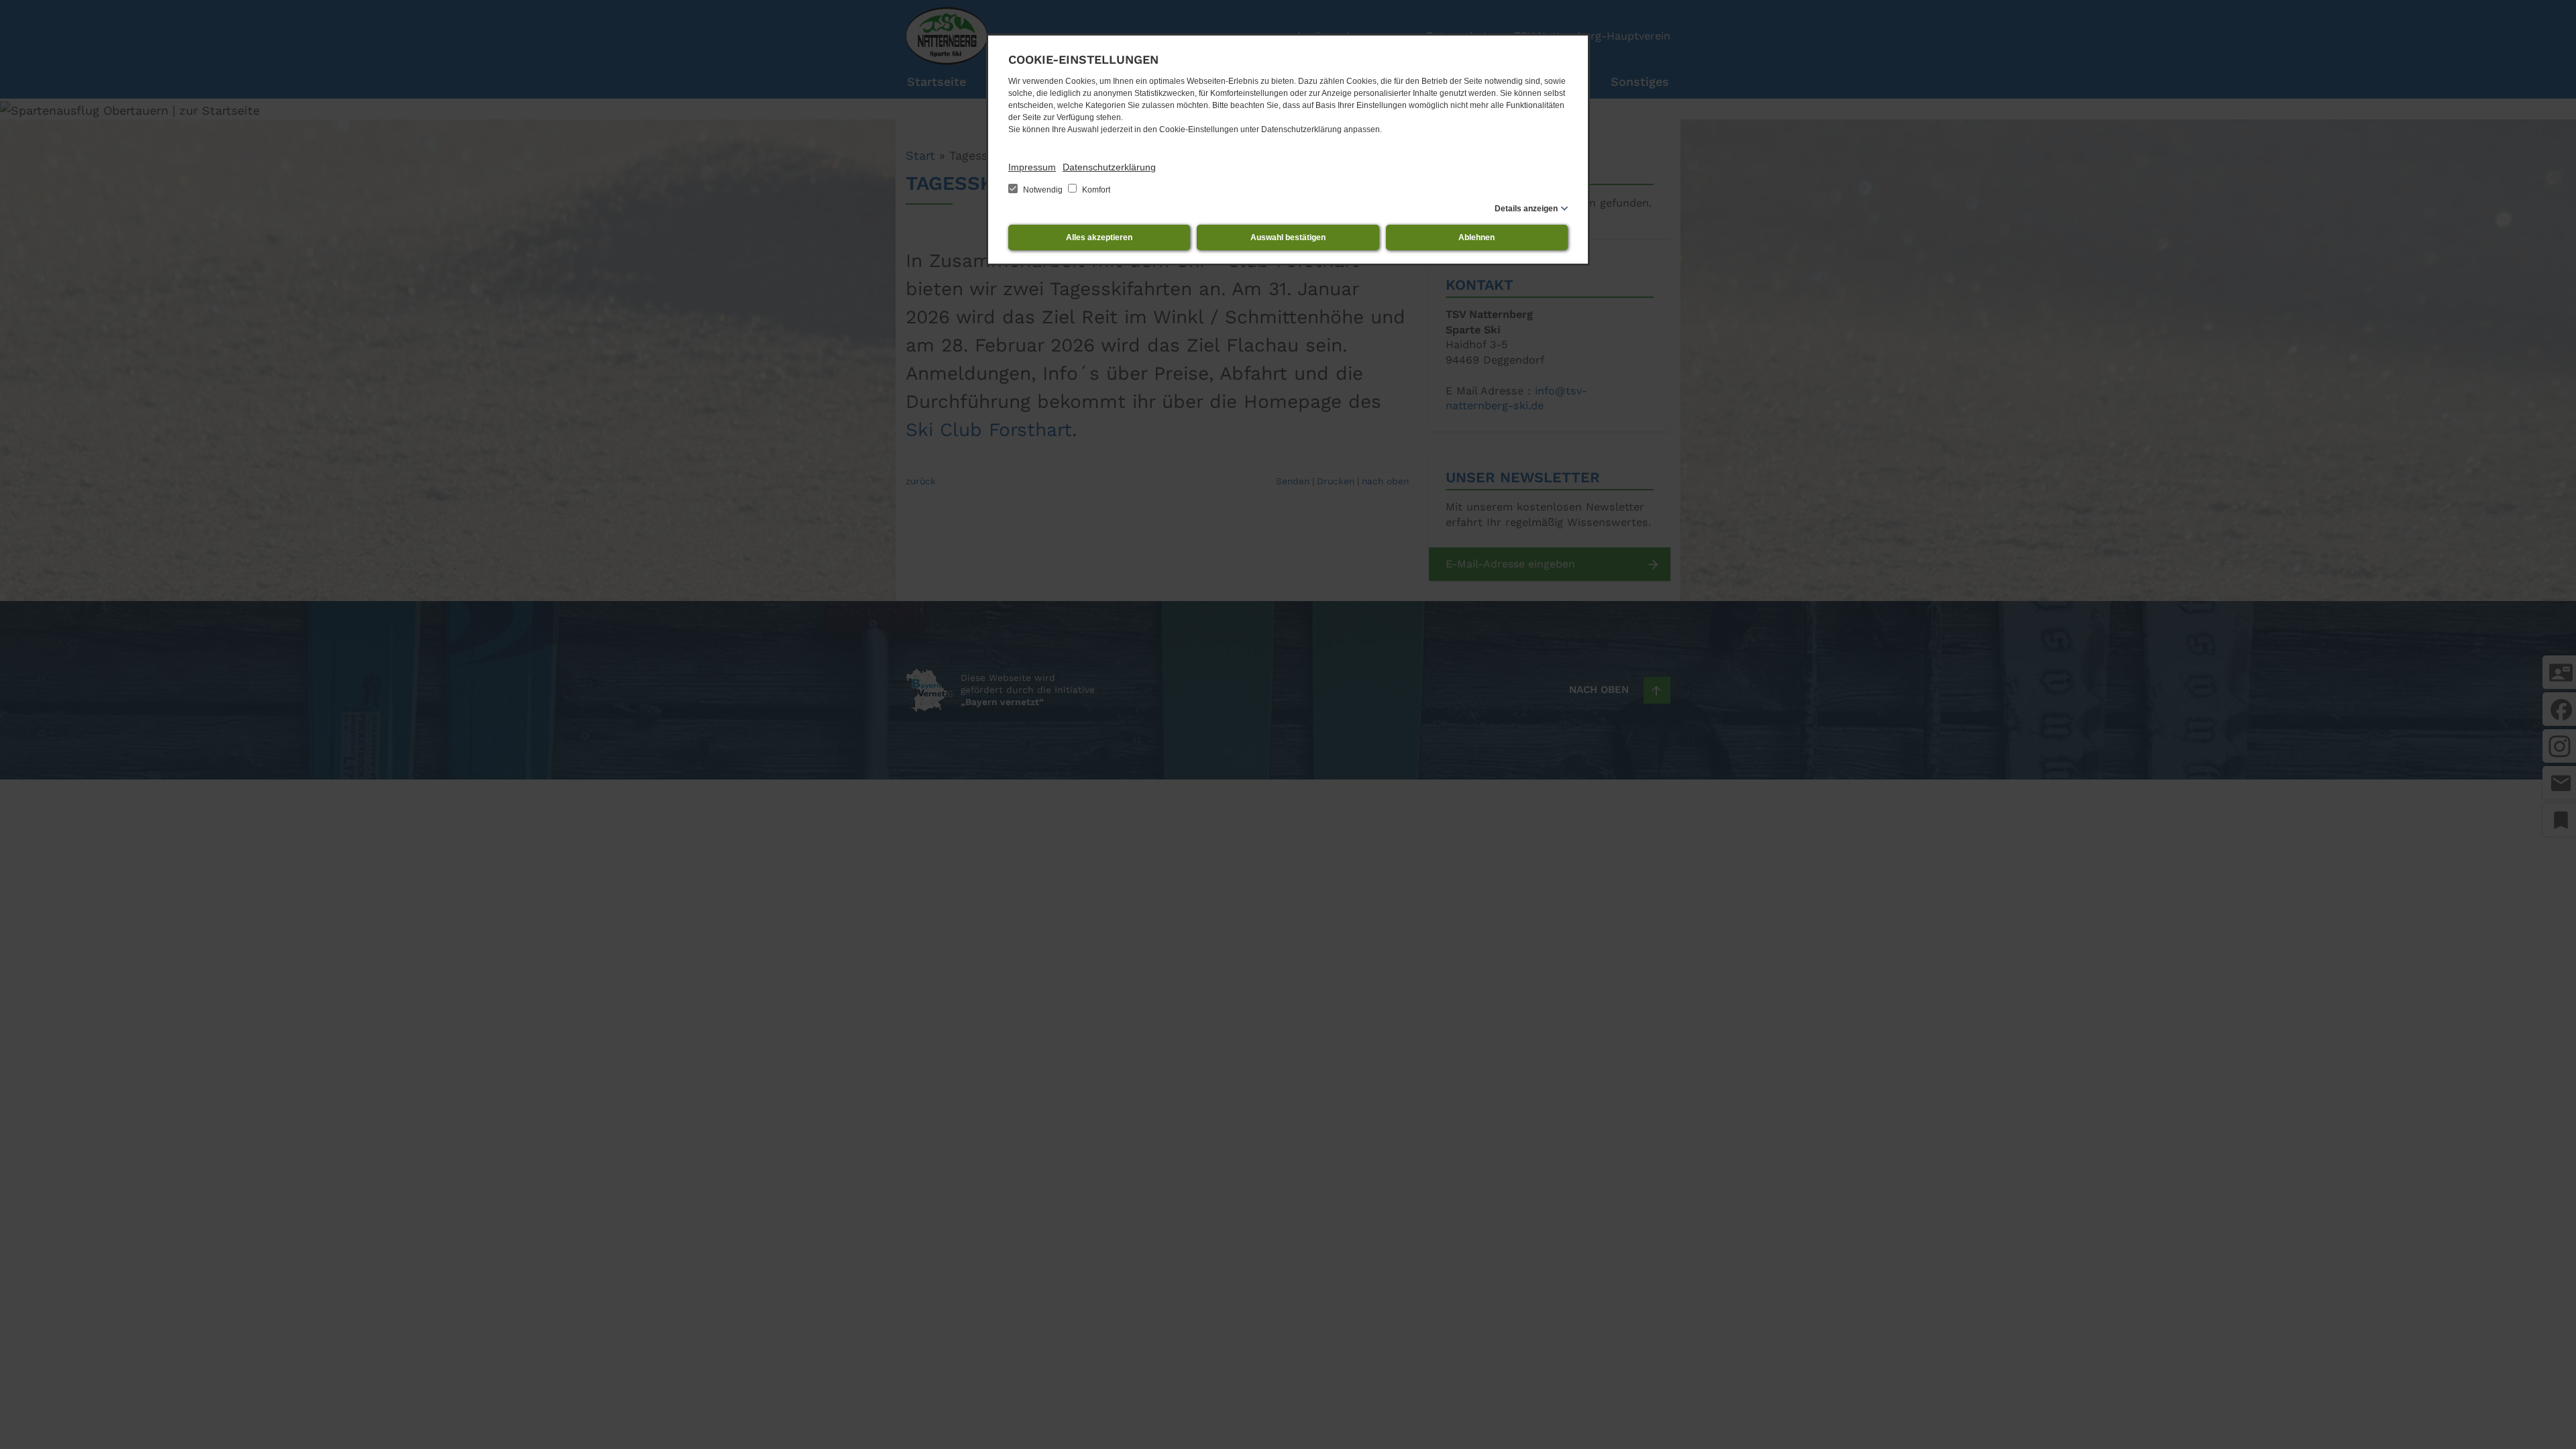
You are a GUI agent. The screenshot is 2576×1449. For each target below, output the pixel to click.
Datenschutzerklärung (1109, 167)
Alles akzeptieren (1099, 237)
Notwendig (1043, 190)
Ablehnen (1477, 237)
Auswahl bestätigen (1288, 237)
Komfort (1095, 190)
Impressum (1032, 167)
